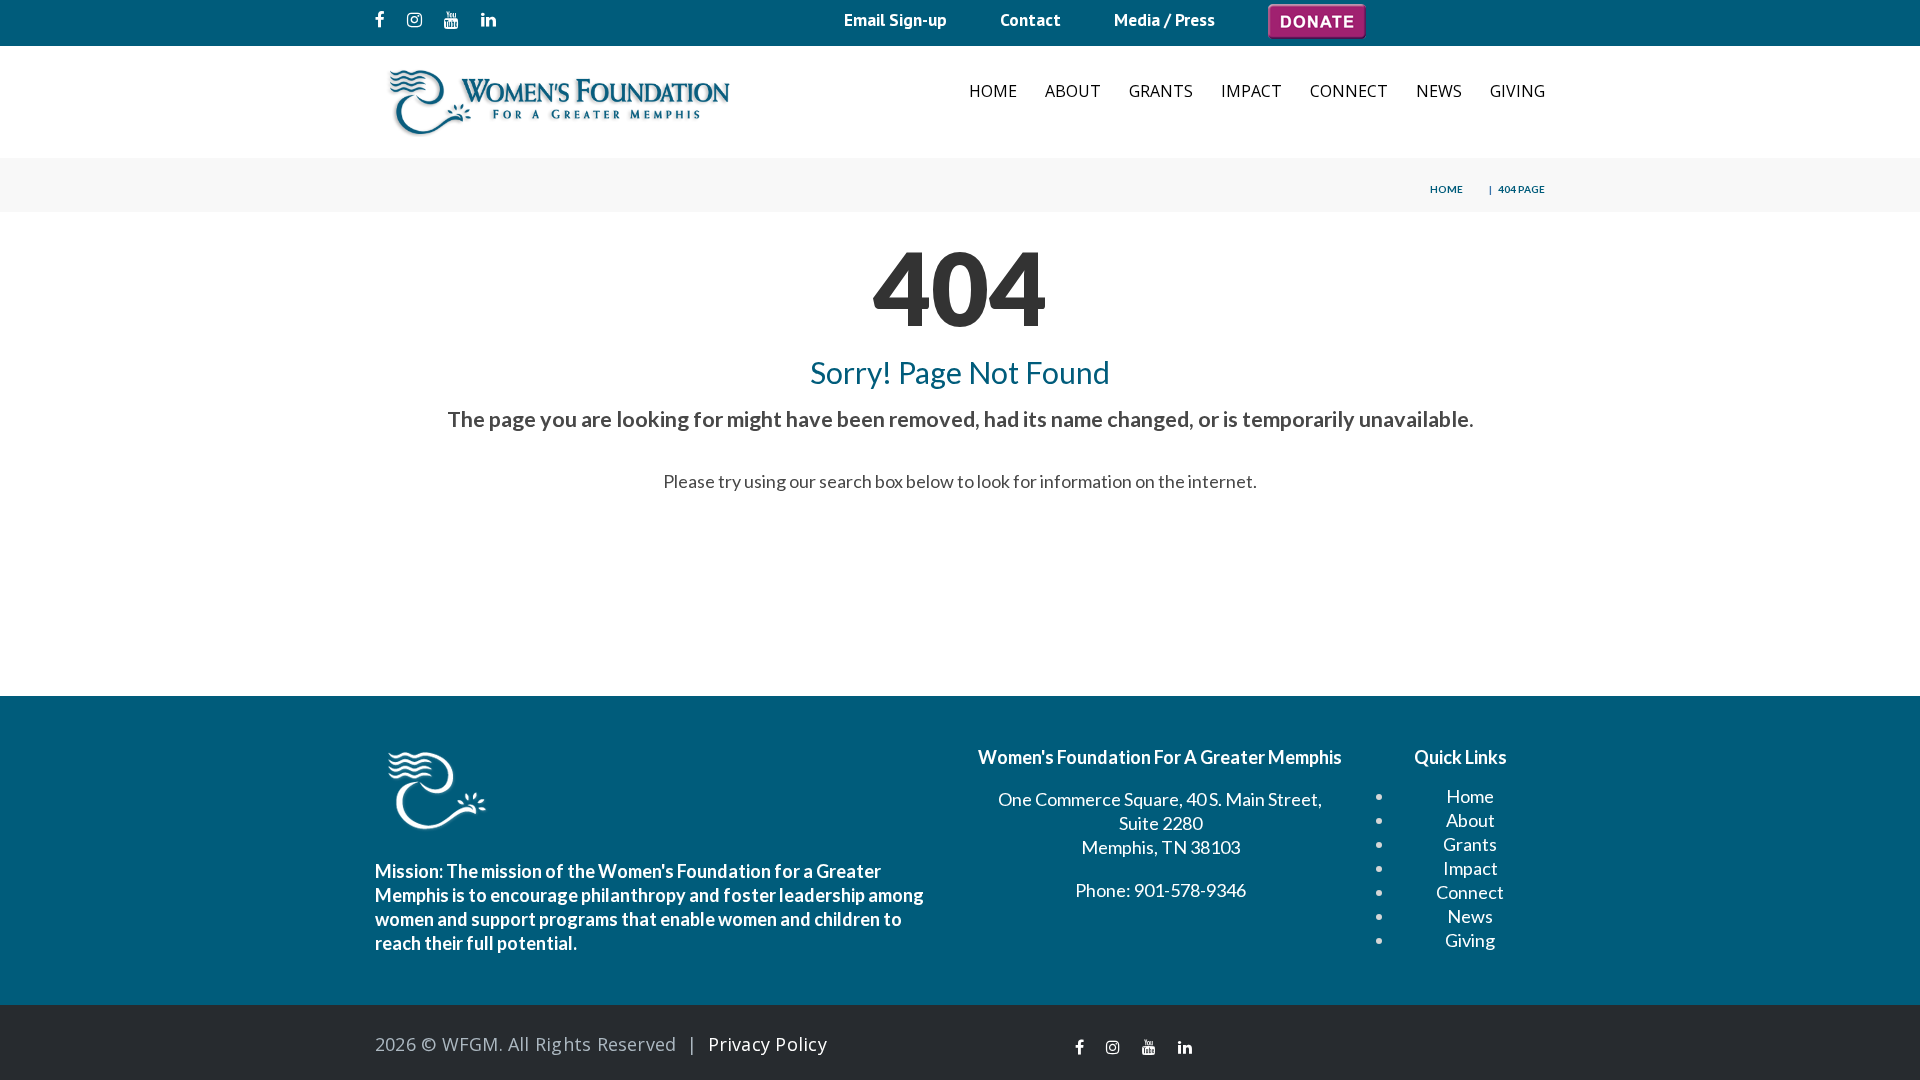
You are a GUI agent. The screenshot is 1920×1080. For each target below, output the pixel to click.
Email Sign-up (895, 19)
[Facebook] (380, 20)
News (1439, 91)
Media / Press (1164, 19)
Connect (1349, 91)
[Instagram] (414, 20)
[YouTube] (451, 20)
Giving (1517, 91)
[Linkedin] (488, 20)
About (1073, 91)
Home (993, 91)
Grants (1161, 91)
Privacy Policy (767, 1044)
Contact (1030, 19)
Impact (1251, 91)
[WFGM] (560, 102)
